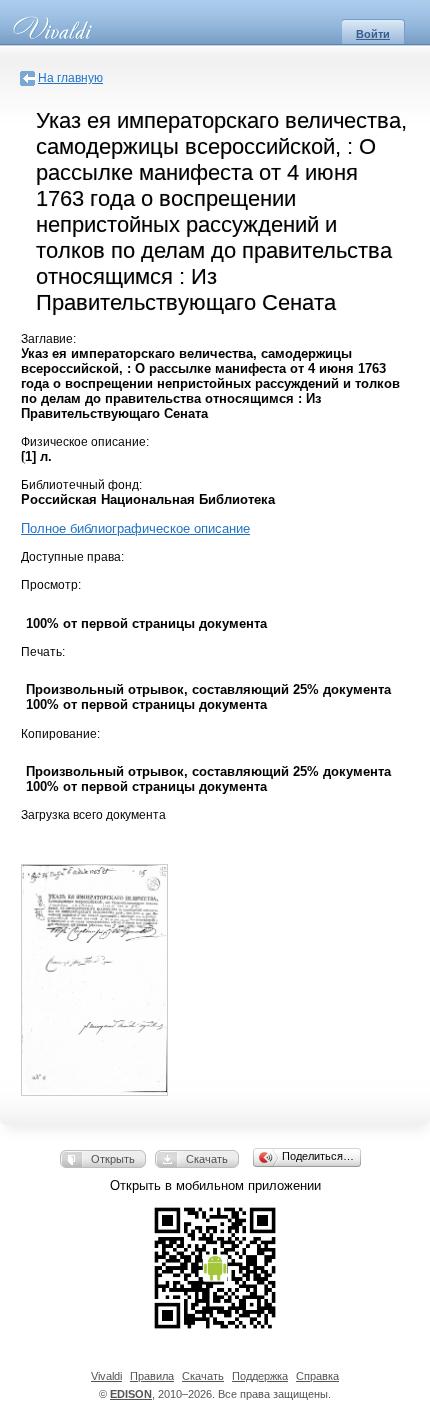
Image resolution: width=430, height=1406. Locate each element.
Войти (373, 34)
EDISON (131, 1394)
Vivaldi (106, 1376)
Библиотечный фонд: (81, 485)
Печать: (43, 652)
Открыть (113, 1159)
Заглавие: (48, 339)
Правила (152, 1376)
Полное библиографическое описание (135, 528)
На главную (70, 78)
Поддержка (260, 1376)
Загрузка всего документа (93, 815)
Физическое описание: (85, 442)
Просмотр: (51, 585)
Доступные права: (72, 557)
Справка (317, 1376)
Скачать (207, 1159)
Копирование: (60, 734)
